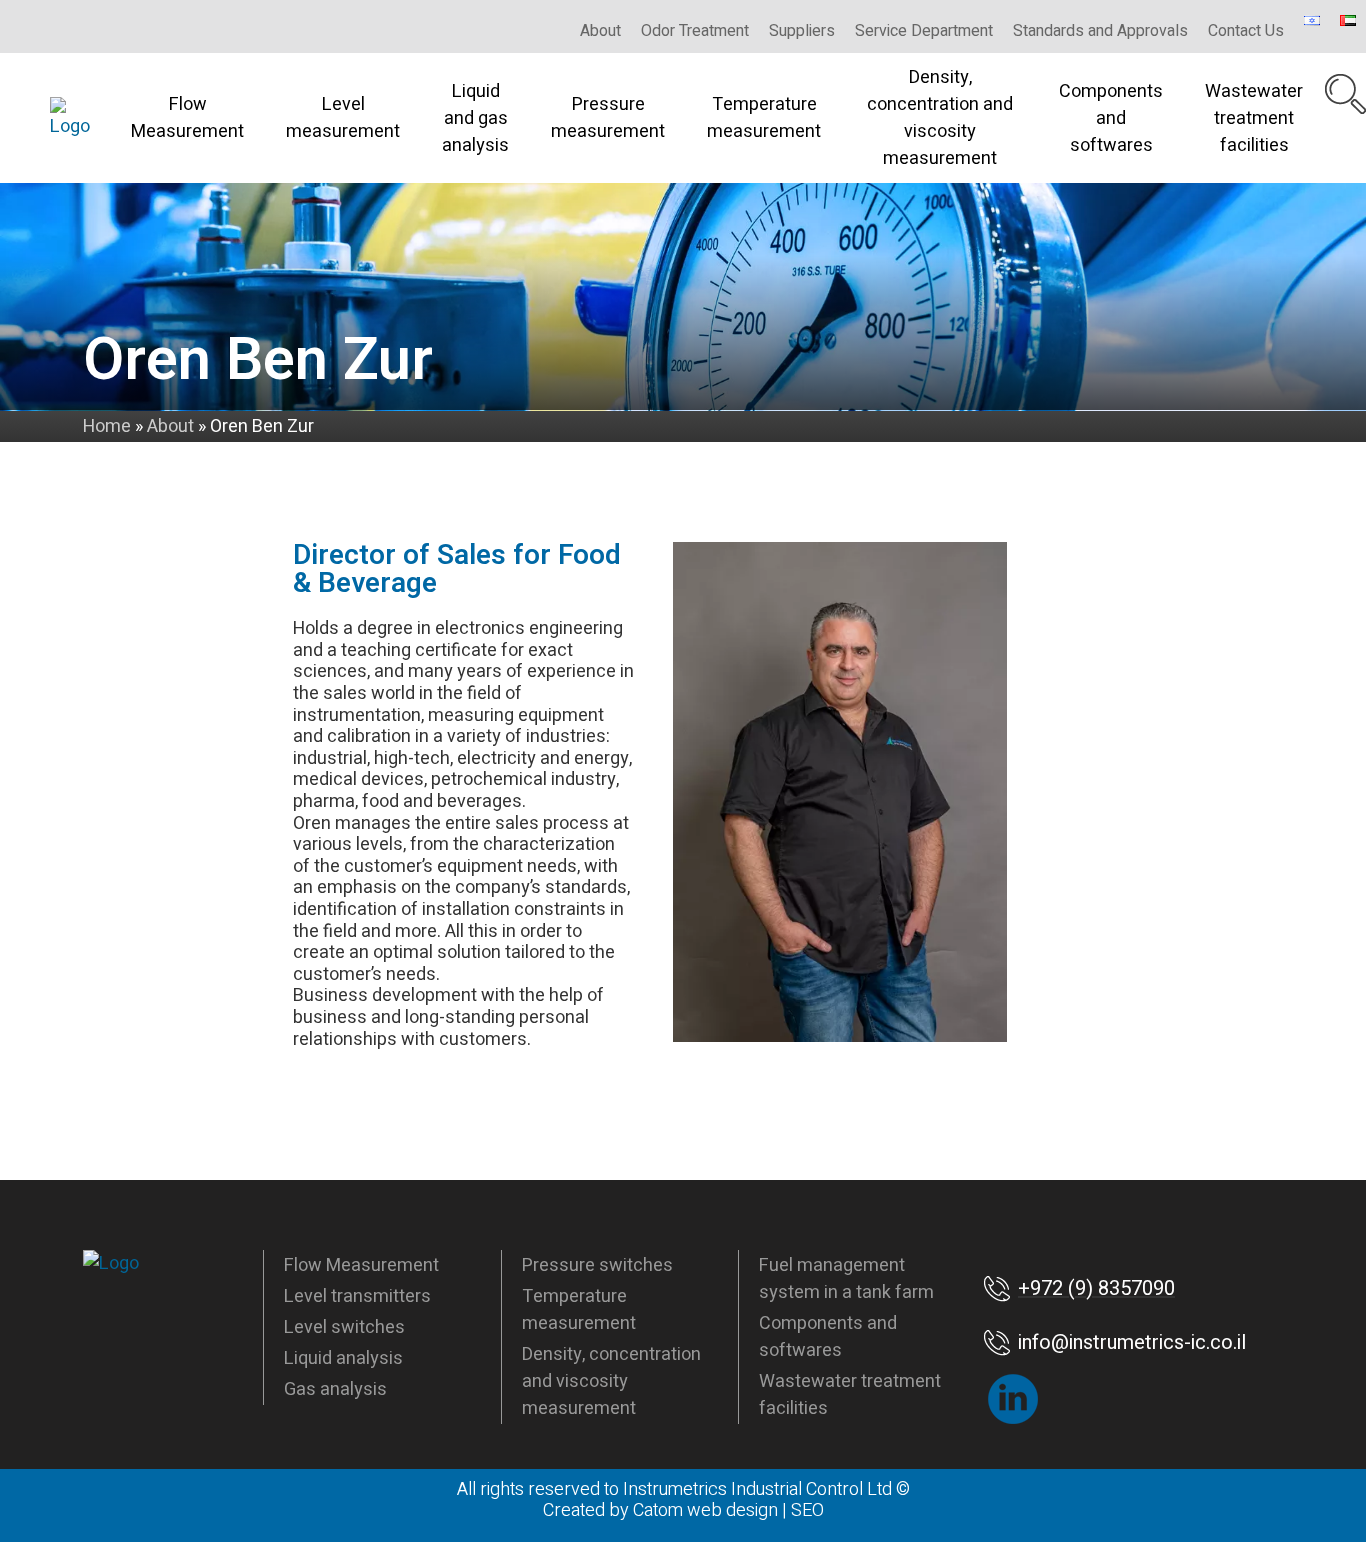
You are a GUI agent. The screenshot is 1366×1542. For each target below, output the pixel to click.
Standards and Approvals (1100, 31)
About (600, 31)
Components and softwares (1111, 118)
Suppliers (802, 31)
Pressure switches (597, 1265)
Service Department (924, 31)
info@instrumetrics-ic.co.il (1132, 1342)
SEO (807, 1510)
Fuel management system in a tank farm (846, 1279)
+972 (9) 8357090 (1096, 1288)
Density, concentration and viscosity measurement (940, 118)
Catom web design (705, 1510)
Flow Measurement (187, 118)
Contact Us (1246, 31)
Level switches (344, 1327)
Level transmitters (357, 1296)
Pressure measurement (608, 118)
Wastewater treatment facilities (1254, 118)
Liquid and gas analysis (475, 118)
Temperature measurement (764, 118)
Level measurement (343, 118)
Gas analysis (335, 1389)
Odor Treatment (695, 31)
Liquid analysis (343, 1358)
